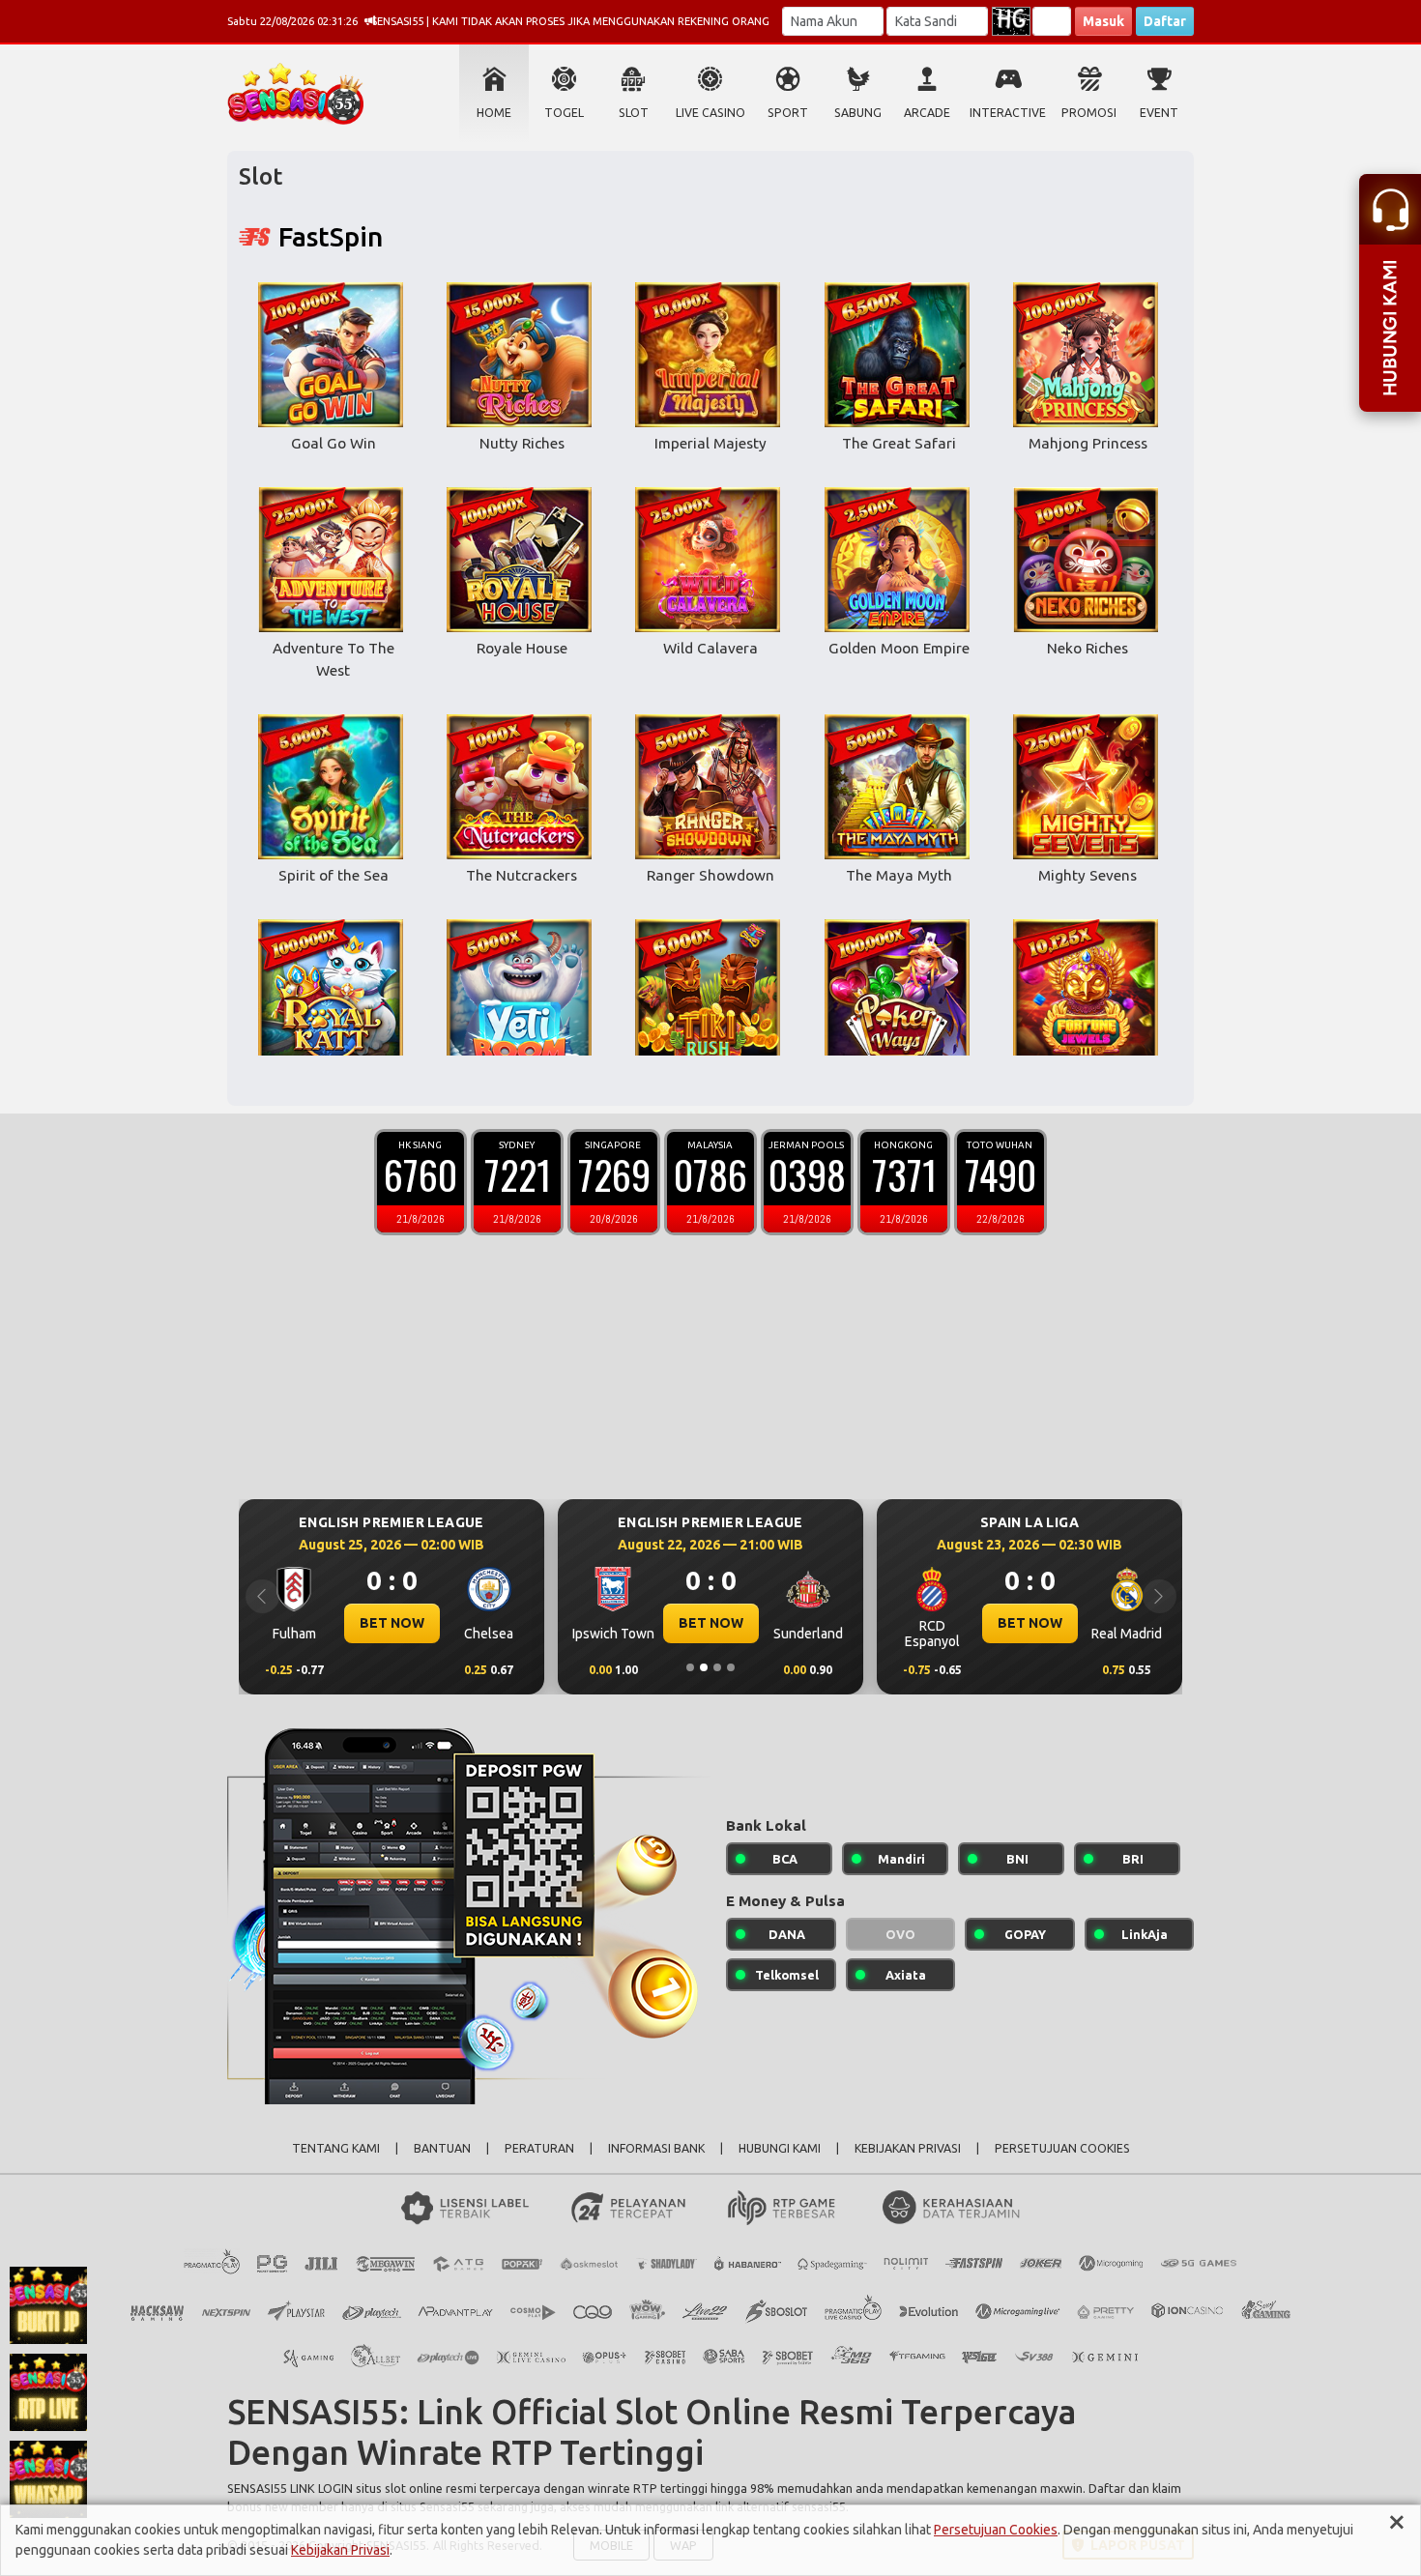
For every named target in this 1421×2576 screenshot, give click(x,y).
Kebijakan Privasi (340, 2550)
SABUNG (858, 113)
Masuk (1103, 21)
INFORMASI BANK (656, 2148)
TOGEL (564, 113)
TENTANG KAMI (336, 2148)
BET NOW (392, 1623)
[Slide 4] (731, 1667)
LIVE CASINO (710, 113)
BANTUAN (442, 2148)
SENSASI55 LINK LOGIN (290, 2488)
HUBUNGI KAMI (780, 2148)
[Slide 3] (717, 1667)
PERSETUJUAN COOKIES (1062, 2148)
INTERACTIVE (1008, 113)
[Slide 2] (704, 1667)
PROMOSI (1089, 113)
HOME (494, 113)
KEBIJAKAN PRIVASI (908, 2148)
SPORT (788, 113)
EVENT (1159, 113)
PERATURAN (539, 2148)
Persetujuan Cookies (996, 2530)
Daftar (1165, 21)
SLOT (634, 113)
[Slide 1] (690, 1667)
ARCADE (927, 113)
